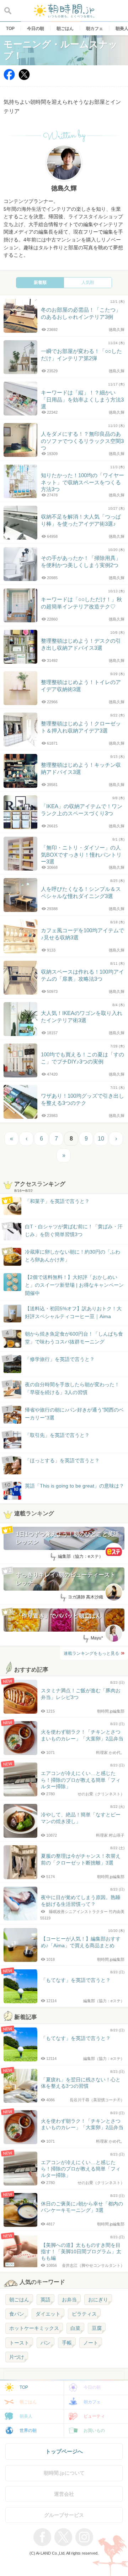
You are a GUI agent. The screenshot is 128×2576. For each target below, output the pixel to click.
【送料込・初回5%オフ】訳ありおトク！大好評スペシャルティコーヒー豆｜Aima (73, 1312)
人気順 (88, 282)
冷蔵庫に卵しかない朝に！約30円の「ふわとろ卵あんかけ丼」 (73, 1256)
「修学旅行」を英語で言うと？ (60, 1359)
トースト (19, 2343)
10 (101, 1139)
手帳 (67, 2343)
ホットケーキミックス (34, 2328)
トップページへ (64, 2451)
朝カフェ (92, 2402)
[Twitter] (24, 78)
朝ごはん (19, 2300)
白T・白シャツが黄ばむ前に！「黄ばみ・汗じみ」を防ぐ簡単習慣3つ (74, 1230)
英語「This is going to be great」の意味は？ (74, 1486)
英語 (46, 2300)
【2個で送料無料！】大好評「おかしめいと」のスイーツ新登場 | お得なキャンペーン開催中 (74, 1285)
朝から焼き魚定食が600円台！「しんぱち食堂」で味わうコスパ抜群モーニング (74, 1338)
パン (46, 2343)
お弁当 (69, 2300)
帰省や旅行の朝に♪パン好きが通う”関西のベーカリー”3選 (74, 1414)
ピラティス (84, 2314)
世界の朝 (28, 2430)
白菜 (75, 2328)
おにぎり (98, 2300)
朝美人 (26, 2416)
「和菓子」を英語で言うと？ (57, 1201)
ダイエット (48, 2314)
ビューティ (94, 2416)
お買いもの (94, 2430)
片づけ (17, 2357)
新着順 (40, 282)
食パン (17, 2314)
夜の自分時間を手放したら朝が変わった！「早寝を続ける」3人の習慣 (72, 1388)
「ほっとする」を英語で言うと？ (62, 1460)
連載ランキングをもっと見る (91, 1653)
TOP (24, 2387)
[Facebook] (9, 78)
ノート (91, 2343)
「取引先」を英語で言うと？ (57, 1435)
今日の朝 (92, 2387)
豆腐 (97, 2328)
